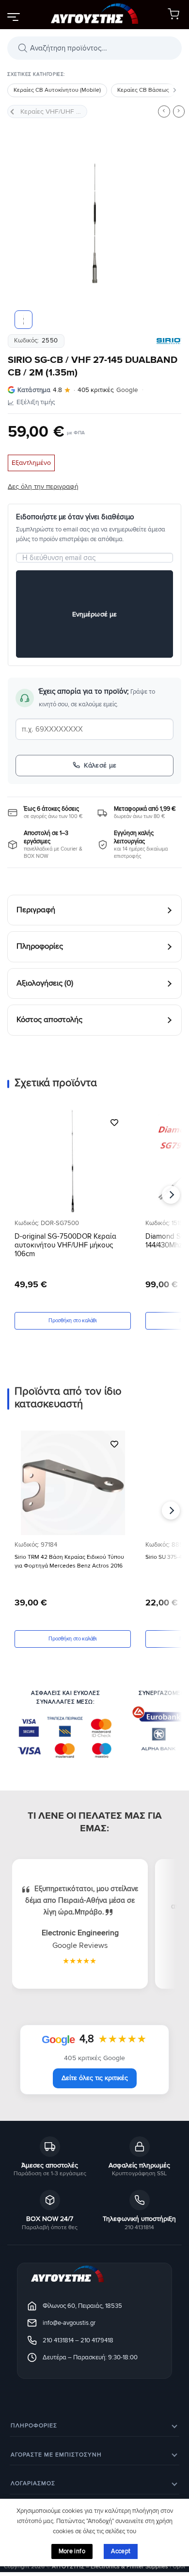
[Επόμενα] (174, 90)
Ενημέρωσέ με (95, 614)
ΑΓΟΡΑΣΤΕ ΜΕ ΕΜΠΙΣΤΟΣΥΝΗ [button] (56, 2455)
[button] (13, 17)
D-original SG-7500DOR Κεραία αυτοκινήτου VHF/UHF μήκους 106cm (65, 1245)
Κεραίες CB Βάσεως (143, 90)
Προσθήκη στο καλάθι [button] (72, 1321)
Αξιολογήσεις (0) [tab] (45, 983)
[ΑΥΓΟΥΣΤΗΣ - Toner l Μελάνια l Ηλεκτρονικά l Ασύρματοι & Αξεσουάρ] (94, 15)
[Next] (166, 223)
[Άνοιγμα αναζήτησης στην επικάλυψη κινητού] (94, 48)
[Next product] (164, 111)
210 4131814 (58, 2340)
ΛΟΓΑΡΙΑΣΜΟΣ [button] (33, 2484)
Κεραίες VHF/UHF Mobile (54, 111)
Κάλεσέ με (100, 765)
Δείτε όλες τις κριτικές (95, 2078)
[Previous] (23, 223)
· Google (78, 390)
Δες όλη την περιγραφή (43, 486)
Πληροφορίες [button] (34, 2426)
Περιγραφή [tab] (36, 910)
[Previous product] (179, 111)
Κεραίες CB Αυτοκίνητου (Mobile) (57, 90)
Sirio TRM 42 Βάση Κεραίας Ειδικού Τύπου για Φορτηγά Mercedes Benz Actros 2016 (69, 1561)
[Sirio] (169, 341)
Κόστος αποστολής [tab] (49, 1020)
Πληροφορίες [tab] (40, 947)
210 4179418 (97, 2340)
